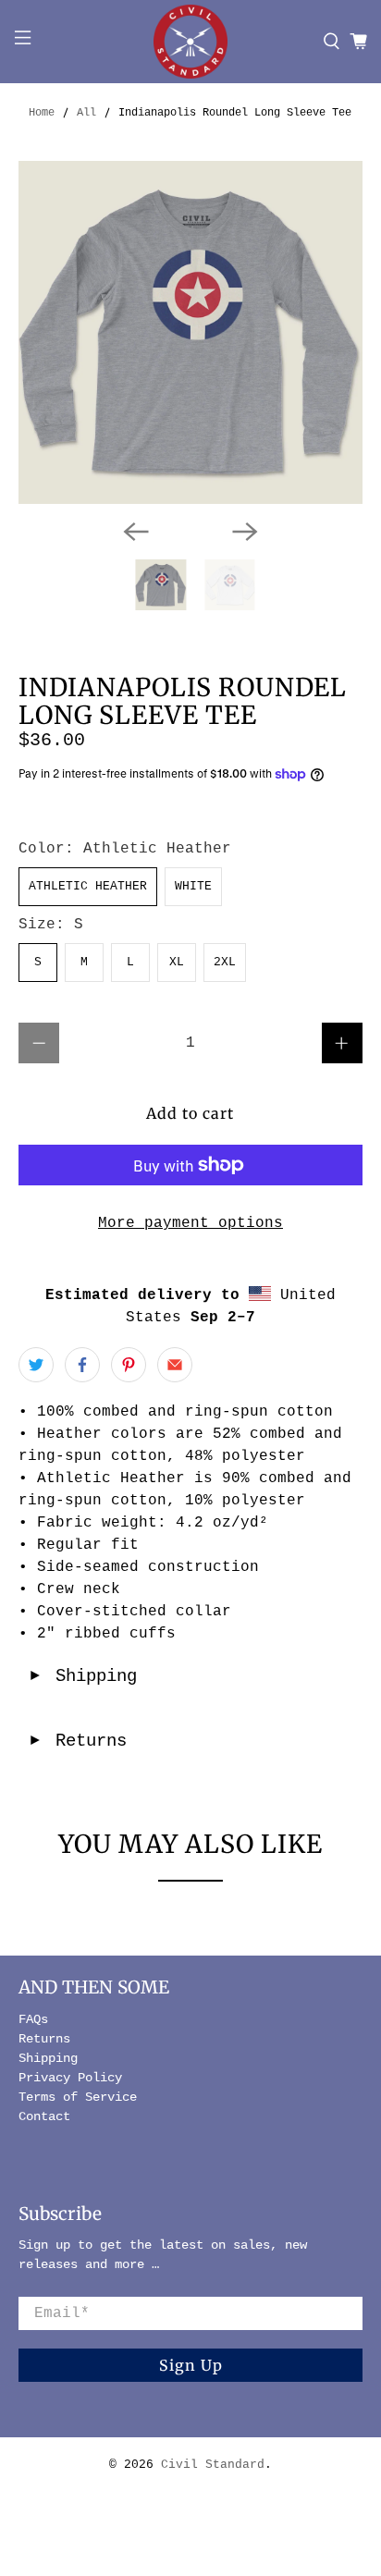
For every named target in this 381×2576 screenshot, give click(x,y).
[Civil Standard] (190, 42)
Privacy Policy (70, 2078)
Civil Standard (213, 2465)
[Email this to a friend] (175, 1365)
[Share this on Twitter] (36, 1365)
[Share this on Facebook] (82, 1365)
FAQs (33, 2019)
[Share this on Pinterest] (129, 1365)
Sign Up (191, 2365)
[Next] (245, 532)
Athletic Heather (88, 886)
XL (177, 962)
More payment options (190, 1223)
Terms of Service (78, 2097)
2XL (225, 962)
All (86, 113)
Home (42, 113)
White (193, 886)
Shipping (82, 1676)
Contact (44, 2116)
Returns (77, 1741)
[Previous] (136, 532)
